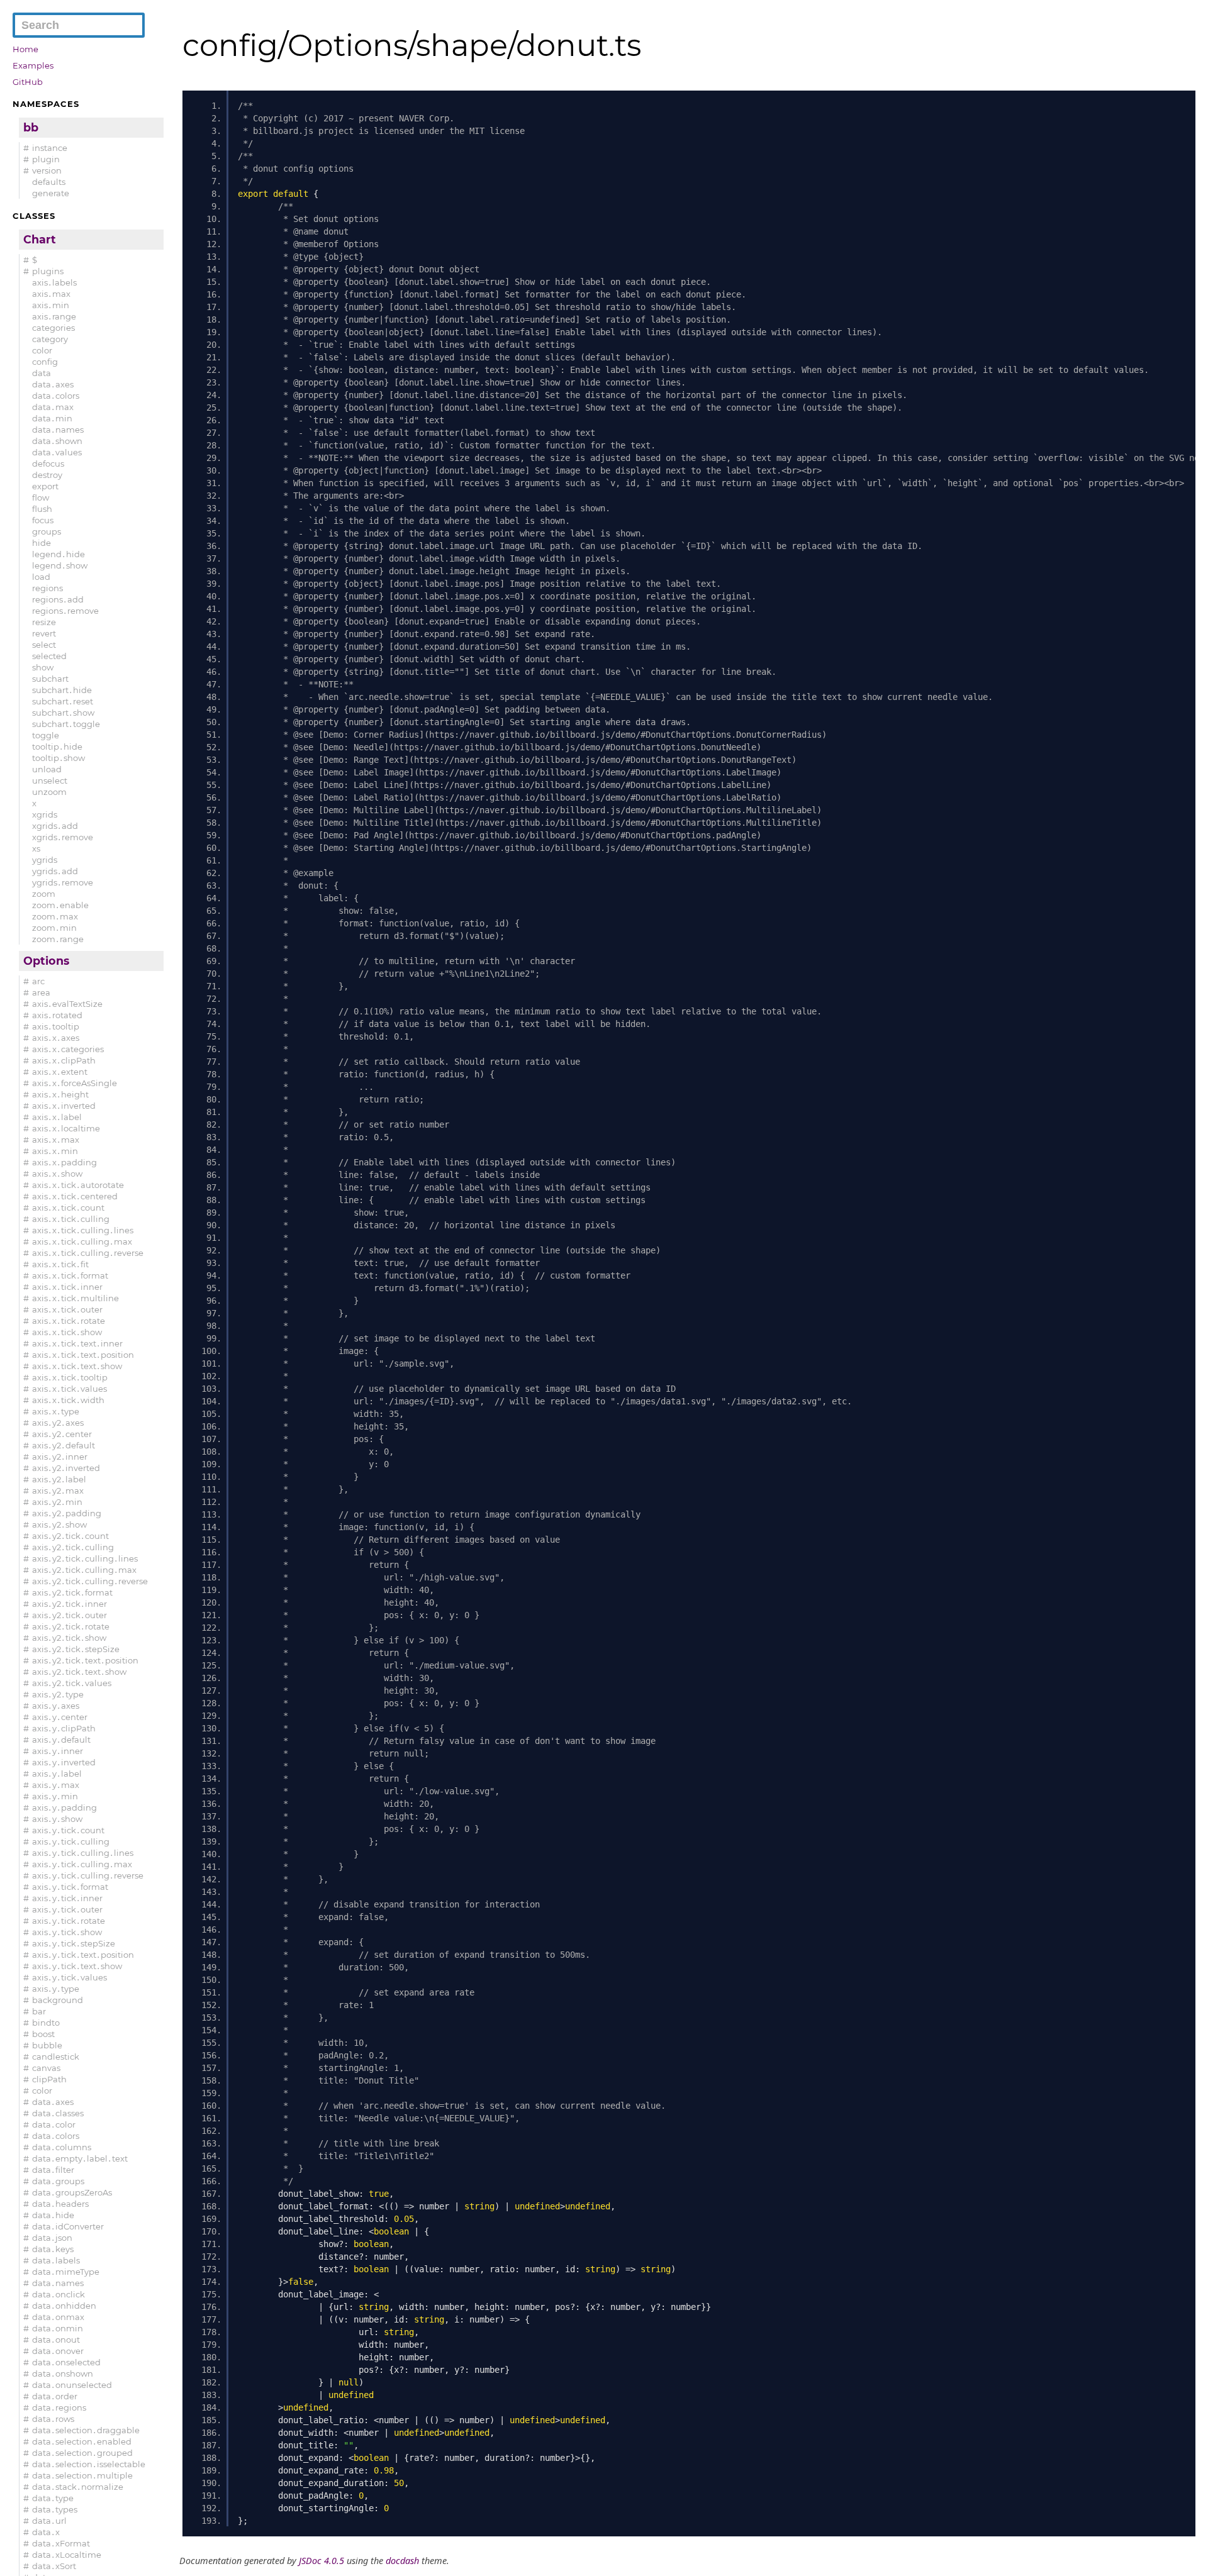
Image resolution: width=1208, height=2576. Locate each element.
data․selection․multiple (82, 2475)
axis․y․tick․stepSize (74, 1943)
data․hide (53, 2215)
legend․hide (59, 554)
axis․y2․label (59, 1479)
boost (43, 2034)
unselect (50, 780)
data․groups (58, 2181)
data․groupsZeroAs (72, 2192)
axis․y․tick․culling (71, 1841)
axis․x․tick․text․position (83, 1355)
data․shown (57, 441)
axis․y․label (57, 1774)
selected (49, 656)
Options (46, 961)
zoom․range (58, 939)
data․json (52, 2238)
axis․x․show (57, 1174)
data (42, 373)
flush (42, 509)
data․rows (53, 2419)
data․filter (53, 2170)
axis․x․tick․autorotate (78, 1185)
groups (47, 531)
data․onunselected (72, 2385)
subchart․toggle (66, 724)
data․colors (56, 396)
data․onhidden (64, 2306)
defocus (48, 464)
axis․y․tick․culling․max (82, 1864)
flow (41, 497)
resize (44, 622)
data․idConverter (68, 2226)
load (41, 577)
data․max (53, 407)
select (44, 645)
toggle (46, 735)
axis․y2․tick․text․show (79, 1672)
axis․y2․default (64, 1445)
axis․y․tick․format (70, 1887)
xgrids (45, 814)
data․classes (58, 2113)
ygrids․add (55, 871)
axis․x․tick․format (70, 1275)
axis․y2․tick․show (69, 1638)
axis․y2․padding (67, 1513)
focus (43, 520)
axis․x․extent (60, 1072)
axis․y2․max (58, 1491)
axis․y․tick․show (67, 1932)
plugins (48, 271)
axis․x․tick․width (68, 1400)
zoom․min (54, 928)
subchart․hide (62, 690)
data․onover (58, 2351)
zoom (44, 894)
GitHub (28, 82)
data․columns (62, 2147)
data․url (49, 2521)
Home (25, 49)
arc (38, 981)
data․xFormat (61, 2543)
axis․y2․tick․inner (70, 1604)
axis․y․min (55, 1796)
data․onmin (58, 2328)
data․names (58, 430)
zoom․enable (60, 905)
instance (50, 148)
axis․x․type (56, 1411)
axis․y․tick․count (68, 1830)
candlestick (56, 2057)
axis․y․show (57, 1819)
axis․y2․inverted (66, 1468)
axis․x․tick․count (68, 1207)
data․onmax (58, 2317)
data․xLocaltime (67, 2555)
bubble (47, 2045)
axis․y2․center (62, 1434)
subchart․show (63, 713)
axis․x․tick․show (67, 1332)
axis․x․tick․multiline (75, 1298)
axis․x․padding (64, 1162)
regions (48, 588)
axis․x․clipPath (64, 1060)
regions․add (58, 599)
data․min (52, 418)
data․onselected (66, 2362)
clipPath (49, 2079)
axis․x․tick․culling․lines (83, 1230)
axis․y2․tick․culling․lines (85, 1558)
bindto (46, 2023)
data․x (46, 2532)
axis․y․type (56, 1989)
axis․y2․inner (60, 1457)
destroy (47, 475)
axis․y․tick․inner (67, 1898)
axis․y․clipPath (64, 1728)
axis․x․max (56, 1140)
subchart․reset (63, 701)
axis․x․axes (56, 1038)
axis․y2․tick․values (72, 1683)
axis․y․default (61, 1740)
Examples (33, 65)
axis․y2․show (59, 1524)
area (41, 992)
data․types (55, 2509)
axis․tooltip (56, 1026)
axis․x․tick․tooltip (70, 1377)
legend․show (60, 565)
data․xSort (54, 2566)
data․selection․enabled (82, 2441)
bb (31, 127)
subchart (50, 679)
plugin (46, 159)
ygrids (45, 860)
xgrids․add (55, 826)
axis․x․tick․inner (67, 1287)
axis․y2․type (58, 1694)
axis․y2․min (57, 1502)
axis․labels (54, 282)
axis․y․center (60, 1717)
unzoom (49, 792)
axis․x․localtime (66, 1128)
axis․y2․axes (58, 1423)
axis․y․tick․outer (67, 1909)
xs (36, 848)
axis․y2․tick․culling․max (84, 1570)
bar (39, 2011)
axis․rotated (57, 1015)
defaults (49, 182)
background (58, 2000)
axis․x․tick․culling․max (82, 1241)
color (42, 350)
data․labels (56, 2260)
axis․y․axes (56, 1706)
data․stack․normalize (78, 2487)
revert (44, 633)
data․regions (59, 2407)
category (50, 339)
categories (53, 328)
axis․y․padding (64, 1807)
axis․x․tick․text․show (77, 1366)
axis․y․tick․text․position (83, 1955)
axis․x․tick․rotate (69, 1321)
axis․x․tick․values (70, 1389)
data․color (54, 2124)
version (47, 170)
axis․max (51, 294)
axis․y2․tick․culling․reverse (90, 1581)
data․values (57, 452)
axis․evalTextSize (67, 1004)
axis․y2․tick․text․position (85, 1660)
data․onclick (59, 2294)
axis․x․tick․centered (75, 1196)
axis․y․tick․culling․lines (83, 1853)
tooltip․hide (57, 747)
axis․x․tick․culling (71, 1219)
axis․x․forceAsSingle (75, 1083)
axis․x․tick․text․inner (77, 1343)
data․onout (56, 2340)
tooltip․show (59, 758)
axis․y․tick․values (70, 1977)
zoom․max (55, 916)
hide (42, 543)
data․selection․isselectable (89, 2464)
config (45, 362)
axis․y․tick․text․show (77, 1966)
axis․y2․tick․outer (70, 1615)
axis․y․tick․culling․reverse (88, 1875)
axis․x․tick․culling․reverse (88, 1253)
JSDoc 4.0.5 (322, 2561)
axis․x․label (57, 1117)
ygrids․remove (63, 882)
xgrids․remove (63, 837)
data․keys (53, 2249)
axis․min (51, 305)
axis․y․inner (58, 1751)
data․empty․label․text (80, 2158)
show (43, 667)
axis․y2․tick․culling (73, 1547)
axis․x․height (60, 1094)
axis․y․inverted (64, 1762)
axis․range (54, 316)
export (45, 486)
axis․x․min (55, 1151)
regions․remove (65, 611)
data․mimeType (66, 2272)
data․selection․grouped (82, 2453)
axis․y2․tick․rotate (71, 1626)
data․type (53, 2498)
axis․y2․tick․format (72, 1592)
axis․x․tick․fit (60, 1264)
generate (51, 193)
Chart (40, 239)
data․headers (60, 2204)
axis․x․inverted (64, 1106)
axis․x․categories (68, 1049)
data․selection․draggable (86, 2430)
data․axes (53, 384)
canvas (46, 2068)
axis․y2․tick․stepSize (76, 1649)
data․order (55, 2396)
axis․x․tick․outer (67, 1309)
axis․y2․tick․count (70, 1536)
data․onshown (63, 2373)
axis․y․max (56, 1785)
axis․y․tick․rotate (69, 1921)
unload (47, 769)
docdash (402, 2561)
